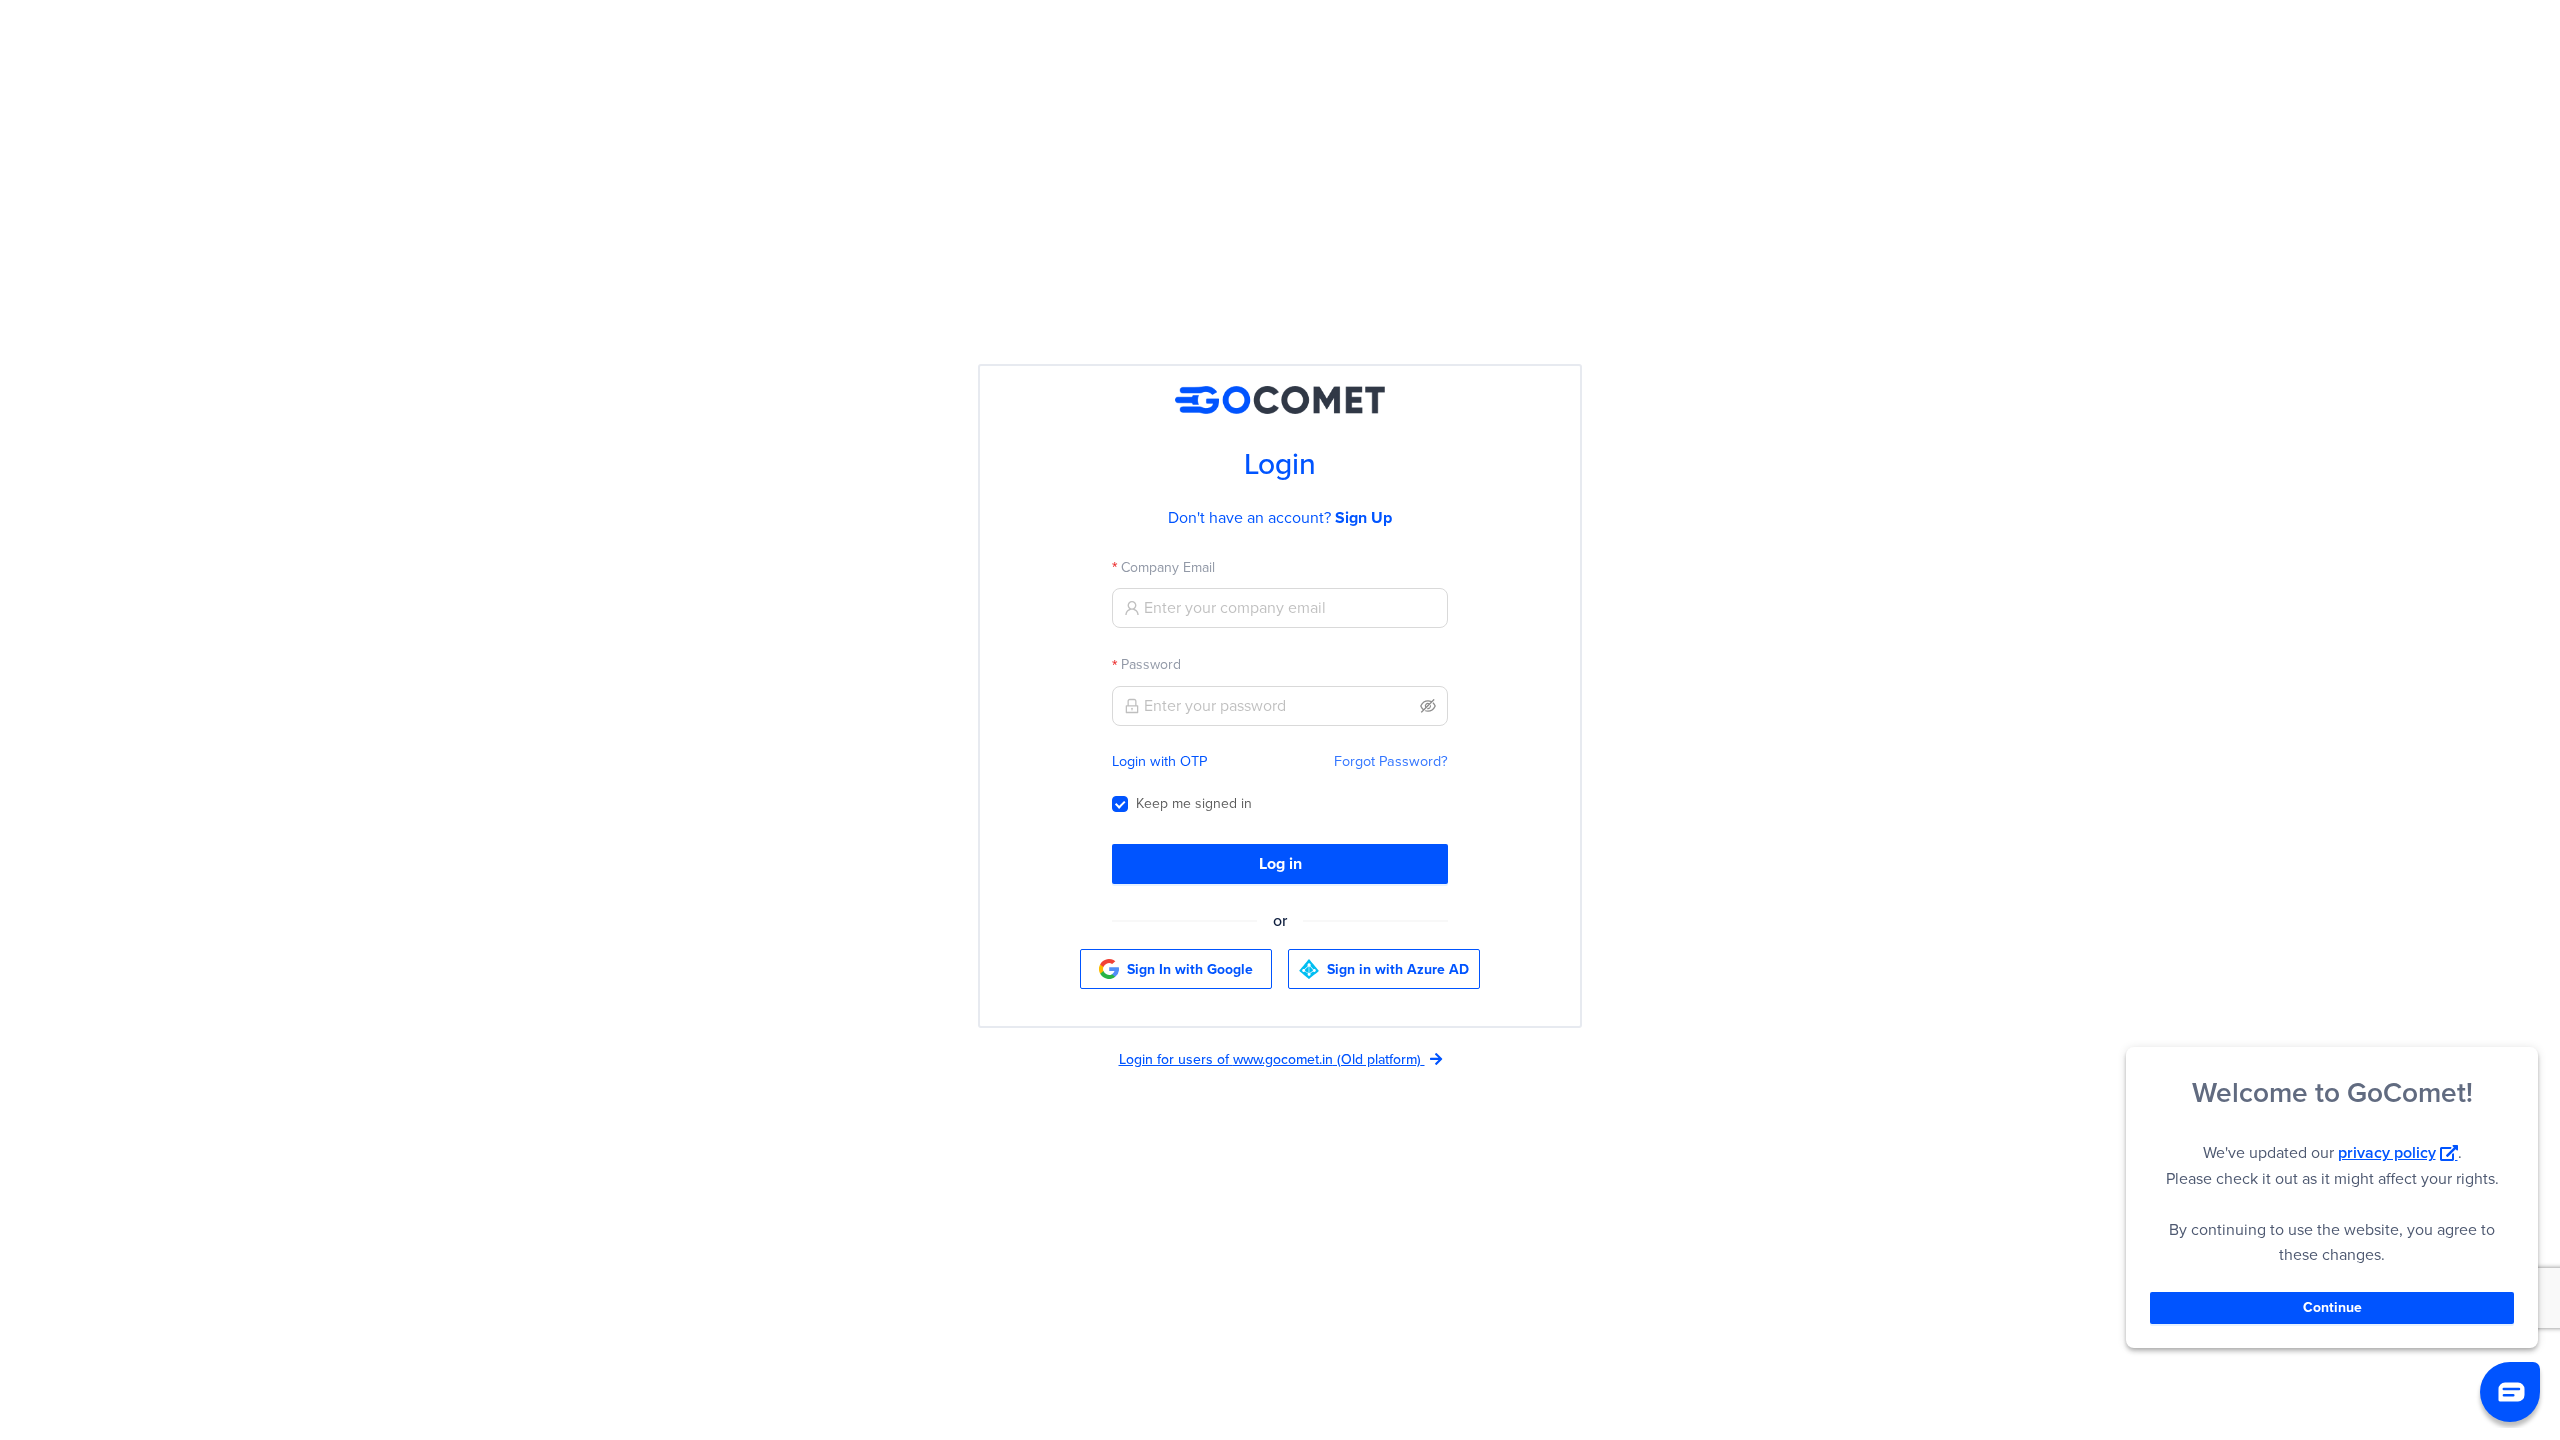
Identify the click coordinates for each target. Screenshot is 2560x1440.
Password (1151, 664)
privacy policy (2387, 1152)
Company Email (1168, 567)
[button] (2510, 1392)
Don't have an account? (1280, 517)
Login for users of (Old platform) (1270, 1059)
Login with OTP (1159, 761)
